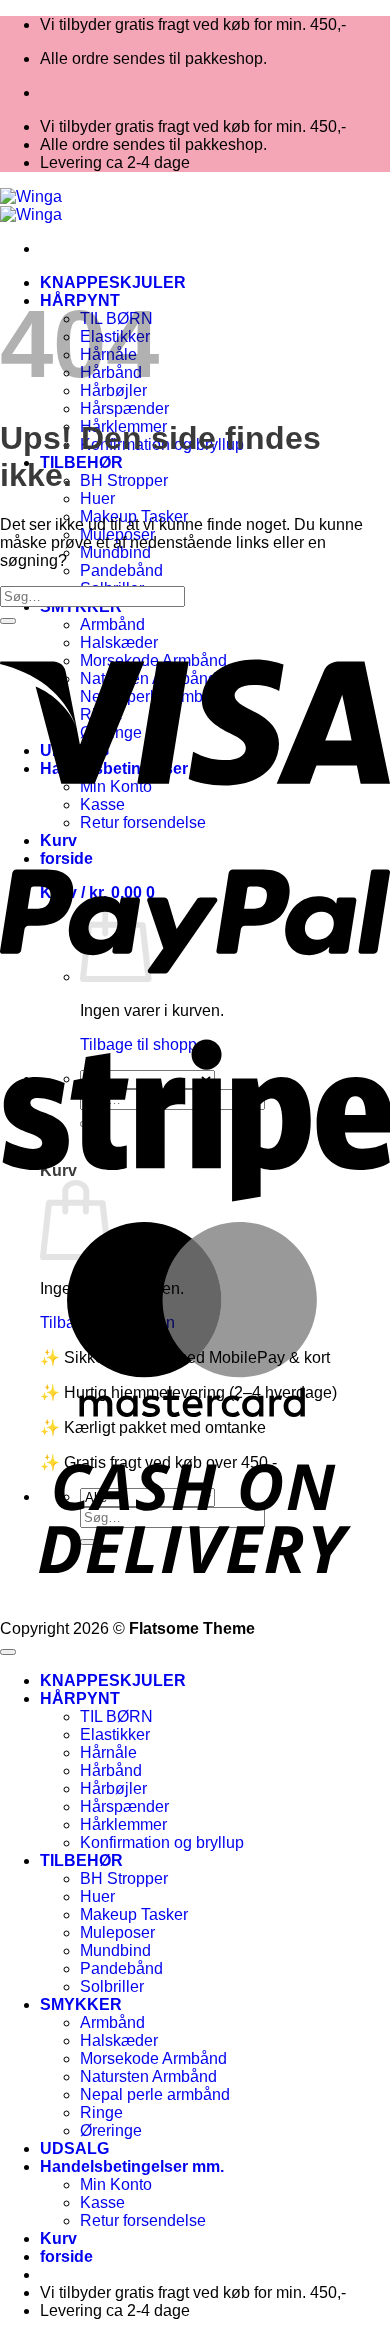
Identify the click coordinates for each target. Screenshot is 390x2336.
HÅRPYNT (80, 1698)
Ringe (101, 2112)
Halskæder (119, 2040)
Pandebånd (121, 570)
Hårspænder (124, 408)
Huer (97, 498)
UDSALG (74, 2148)
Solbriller (112, 1986)
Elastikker (115, 1734)
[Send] (8, 621)
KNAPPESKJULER (113, 282)
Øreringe (111, 2130)
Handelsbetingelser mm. (132, 2166)
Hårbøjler (113, 1788)
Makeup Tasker (134, 1914)
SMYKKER (81, 2004)
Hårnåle (108, 1752)
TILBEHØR (81, 462)
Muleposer (117, 1932)
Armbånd (112, 2022)
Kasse (102, 2202)
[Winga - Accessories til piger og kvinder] (31, 205)
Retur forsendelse (143, 2220)
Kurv (58, 2238)
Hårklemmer (123, 1824)
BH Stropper (124, 480)
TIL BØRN (116, 1716)
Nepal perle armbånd (155, 2094)
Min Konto (116, 2184)
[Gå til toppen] (8, 1652)
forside (66, 2256)
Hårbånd (111, 1770)
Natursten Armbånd (148, 2076)
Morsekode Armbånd (153, 2058)
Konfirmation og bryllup (162, 1842)
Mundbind (115, 552)
